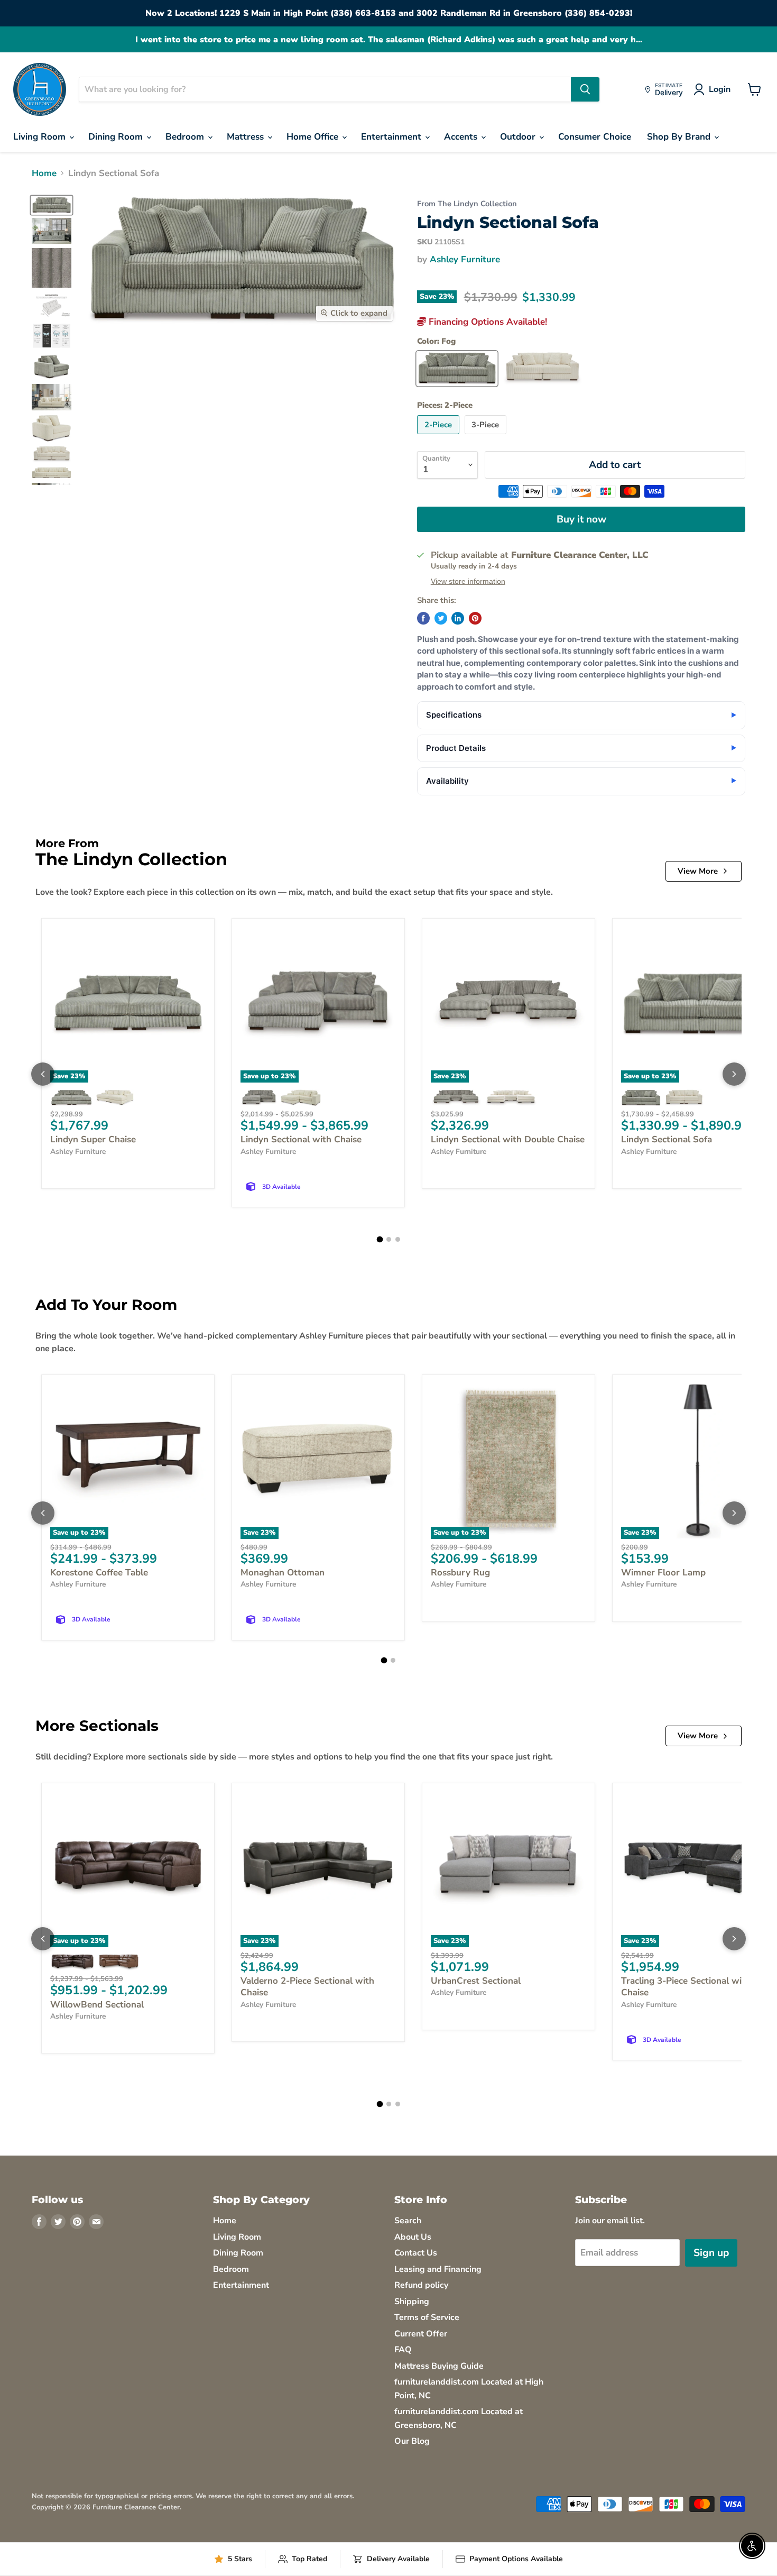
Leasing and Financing (438, 2269)
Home (44, 173)
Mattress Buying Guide (439, 2366)
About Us (413, 2237)
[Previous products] (43, 1074)
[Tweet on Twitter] (441, 618)
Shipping (412, 2302)
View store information (468, 581)
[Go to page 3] (398, 1239)
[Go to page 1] (380, 1239)
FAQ (403, 2350)
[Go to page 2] (389, 1239)
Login (720, 89)
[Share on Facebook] (423, 618)
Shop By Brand (680, 137)
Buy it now (581, 519)
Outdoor (519, 137)
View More (698, 871)
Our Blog (412, 2441)
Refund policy (421, 2285)
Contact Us (416, 2253)
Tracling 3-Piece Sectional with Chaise (686, 1987)
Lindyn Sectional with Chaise (301, 1139)
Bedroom (186, 137)
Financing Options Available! (487, 322)
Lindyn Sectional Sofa (667, 1139)
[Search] (585, 89)
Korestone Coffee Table (99, 1573)
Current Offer (421, 2334)
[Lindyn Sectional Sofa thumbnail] (52, 205)
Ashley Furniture (465, 259)
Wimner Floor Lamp (663, 1573)
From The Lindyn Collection (467, 204)
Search (408, 2221)
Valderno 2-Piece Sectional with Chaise (307, 1987)
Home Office (314, 137)
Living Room (41, 137)
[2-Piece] (440, 437)
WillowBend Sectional (97, 2005)
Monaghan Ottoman (283, 1573)
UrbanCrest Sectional (476, 1981)
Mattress (247, 137)
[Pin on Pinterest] (475, 618)
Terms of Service (427, 2317)
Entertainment (392, 137)
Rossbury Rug (460, 1573)
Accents (462, 137)
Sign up (711, 2253)
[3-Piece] (487, 437)
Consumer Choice (595, 137)
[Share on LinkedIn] (458, 618)
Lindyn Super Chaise (93, 1139)
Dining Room (117, 137)
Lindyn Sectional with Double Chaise (508, 1139)
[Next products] (734, 1074)
